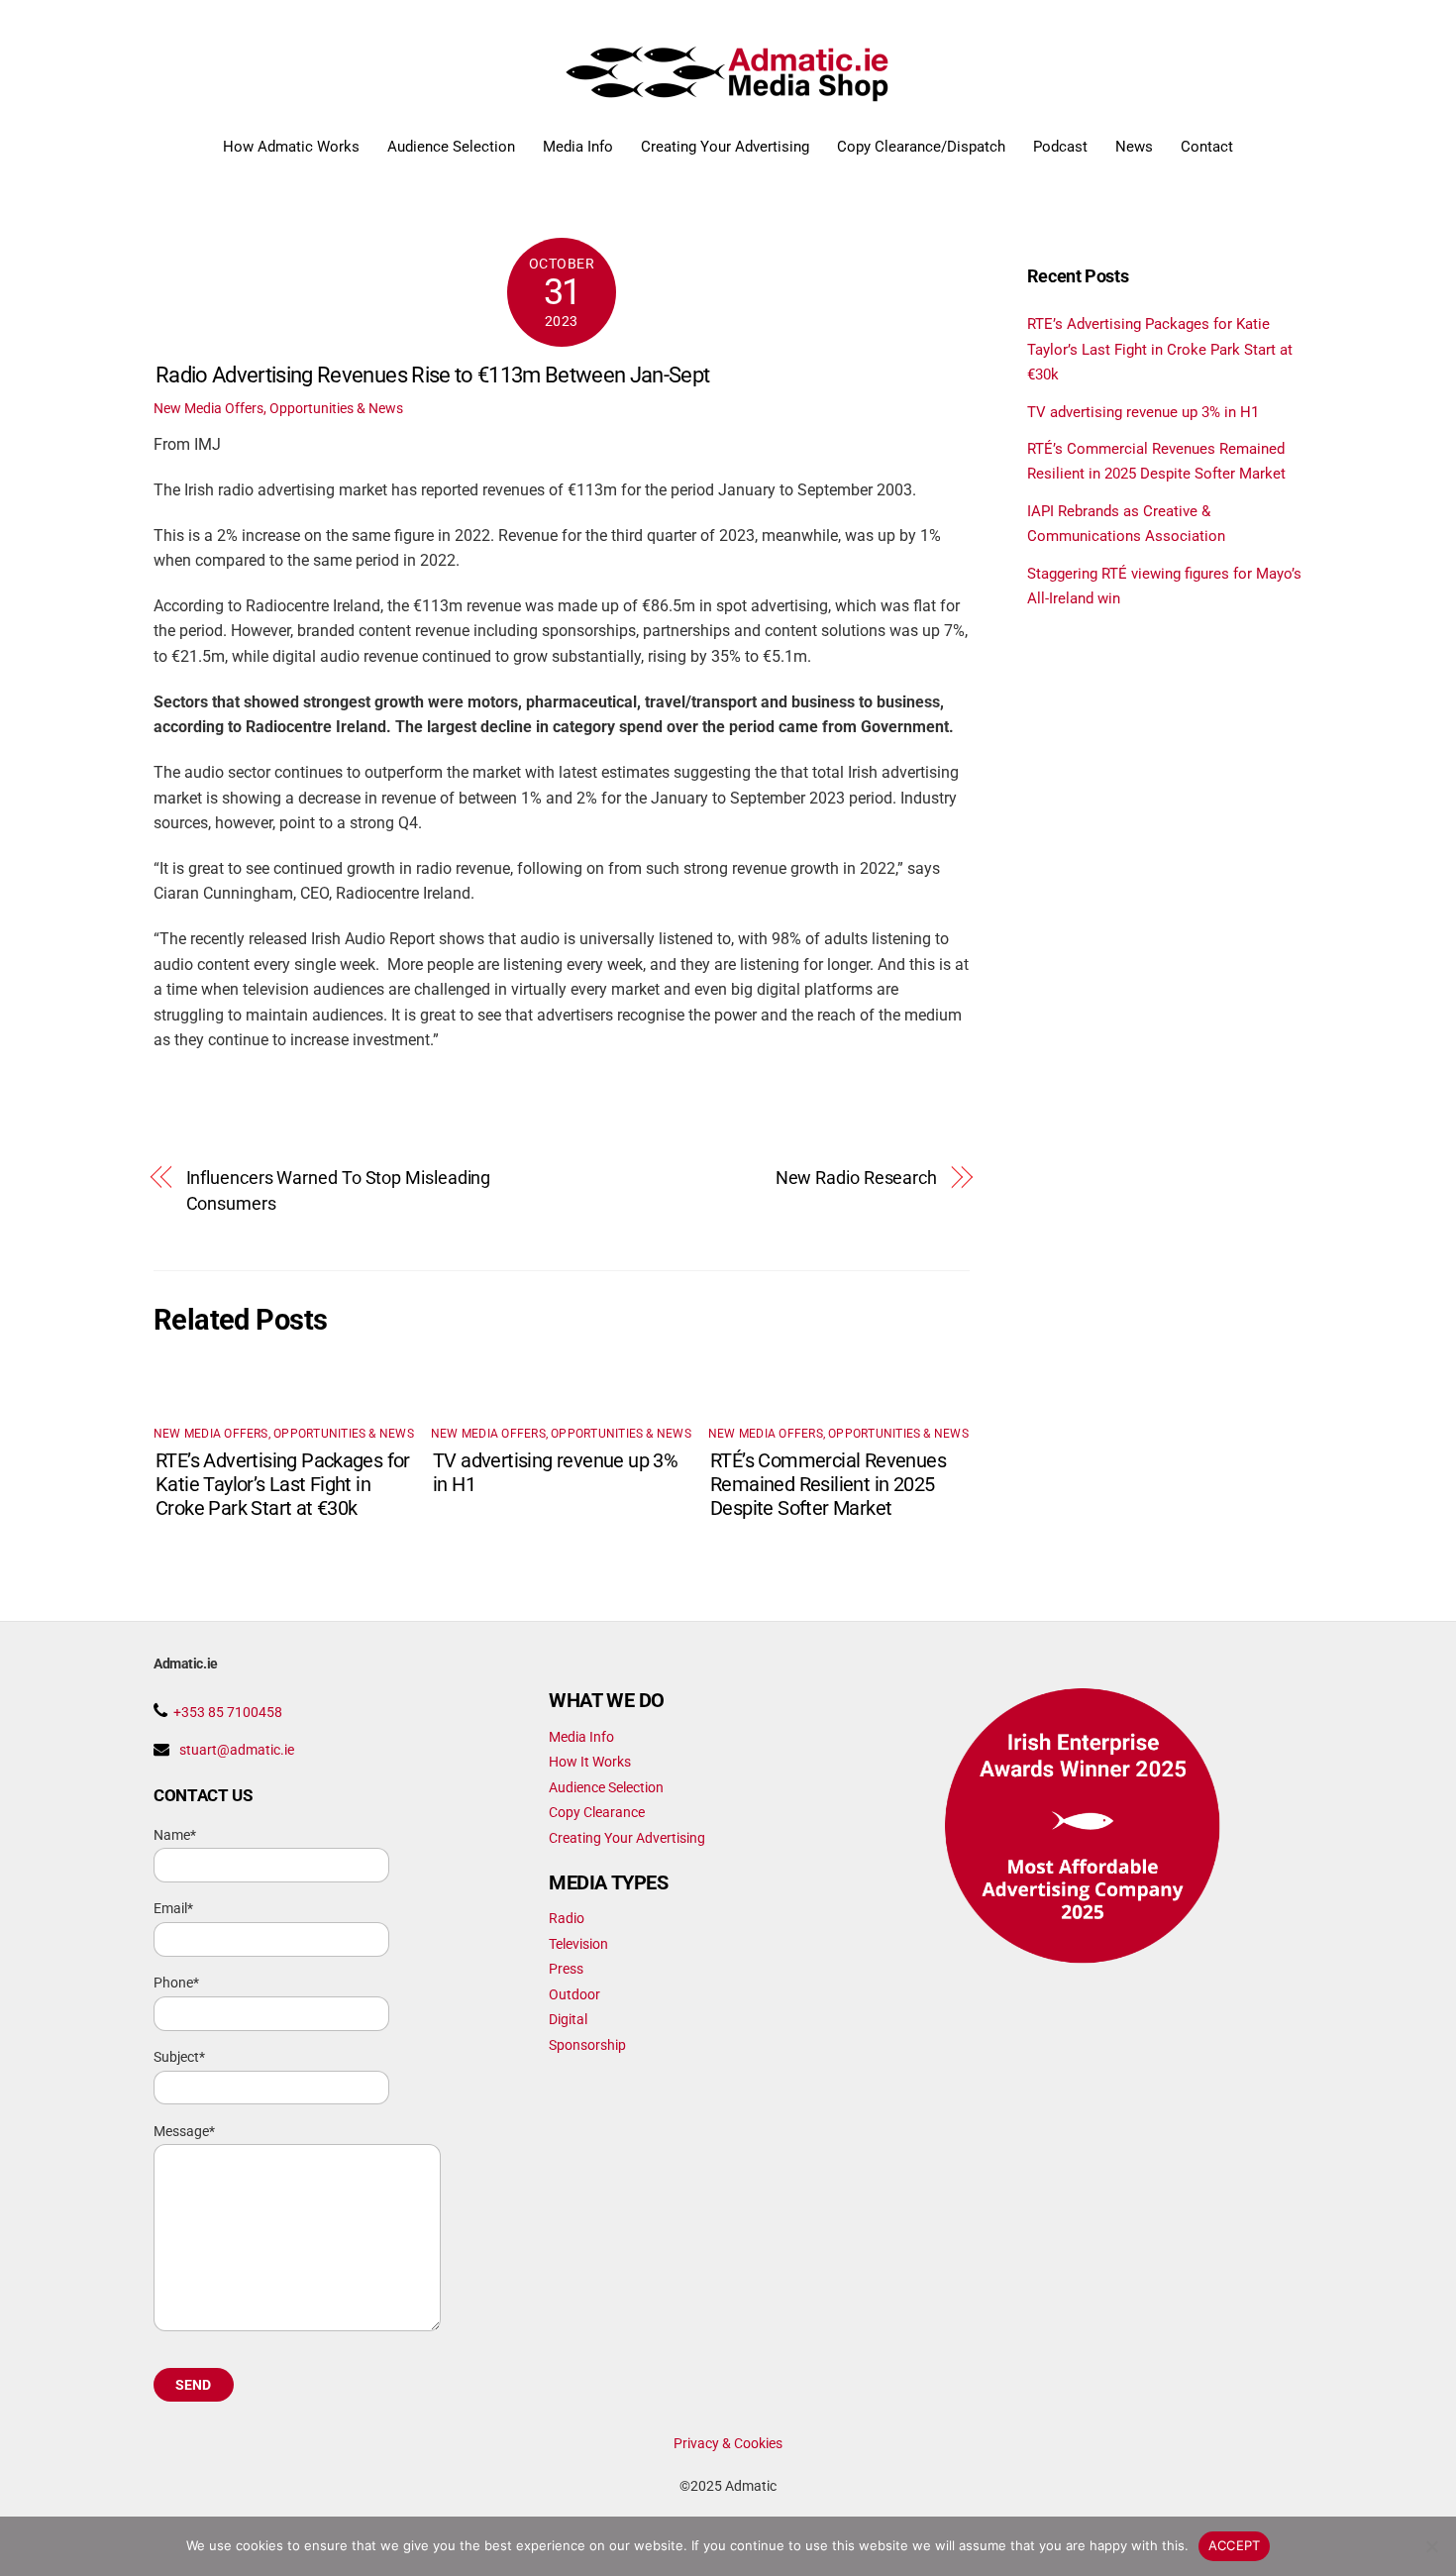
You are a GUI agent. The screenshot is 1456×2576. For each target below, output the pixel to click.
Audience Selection (451, 147)
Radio (567, 1918)
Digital (568, 2019)
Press (566, 1969)
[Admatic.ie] (728, 94)
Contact (1207, 147)
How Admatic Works (291, 147)
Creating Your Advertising (725, 147)
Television (578, 1944)
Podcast (1060, 147)
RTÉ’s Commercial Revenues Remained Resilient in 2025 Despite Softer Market (828, 1484)
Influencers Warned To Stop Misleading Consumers (339, 1190)
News (1134, 147)
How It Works (590, 1762)
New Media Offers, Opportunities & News (278, 408)
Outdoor (574, 1994)
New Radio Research (856, 1178)
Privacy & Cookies (728, 2443)
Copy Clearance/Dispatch (921, 147)
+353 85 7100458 (228, 1712)
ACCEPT (1235, 2545)
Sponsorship (587, 2045)
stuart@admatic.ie (237, 1750)
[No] (1431, 2546)
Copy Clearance (597, 1812)
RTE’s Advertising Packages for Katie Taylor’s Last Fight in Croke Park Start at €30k (283, 1484)
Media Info (578, 147)
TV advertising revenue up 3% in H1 (1143, 412)
